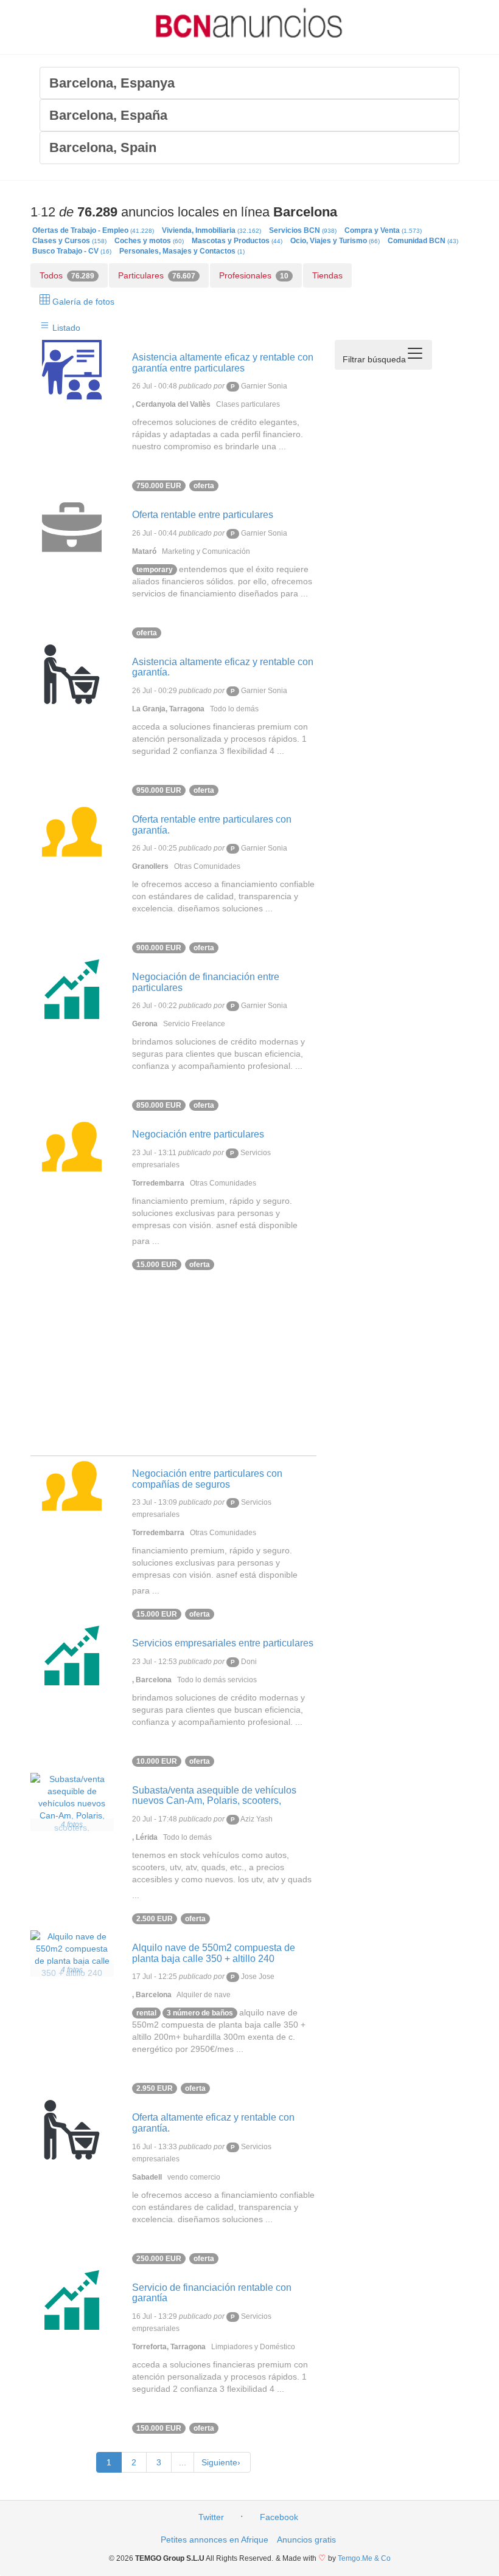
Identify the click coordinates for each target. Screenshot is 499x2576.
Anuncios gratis (306, 2540)
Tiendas (327, 275)
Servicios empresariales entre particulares (223, 1643)
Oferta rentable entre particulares (203, 515)
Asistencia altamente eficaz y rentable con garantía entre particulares (223, 363)
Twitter (211, 2517)
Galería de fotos (82, 302)
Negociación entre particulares (198, 1134)
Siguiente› (222, 2462)
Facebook (279, 2517)
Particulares (157, 275)
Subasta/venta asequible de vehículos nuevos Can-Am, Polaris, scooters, (214, 1796)
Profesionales (254, 275)
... (183, 2462)
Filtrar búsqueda (374, 359)
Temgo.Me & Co (364, 2558)
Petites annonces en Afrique (215, 2540)
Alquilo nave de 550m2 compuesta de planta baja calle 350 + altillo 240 (214, 1953)
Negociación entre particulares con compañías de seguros (207, 1479)
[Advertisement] (173, 1370)
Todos (67, 275)
